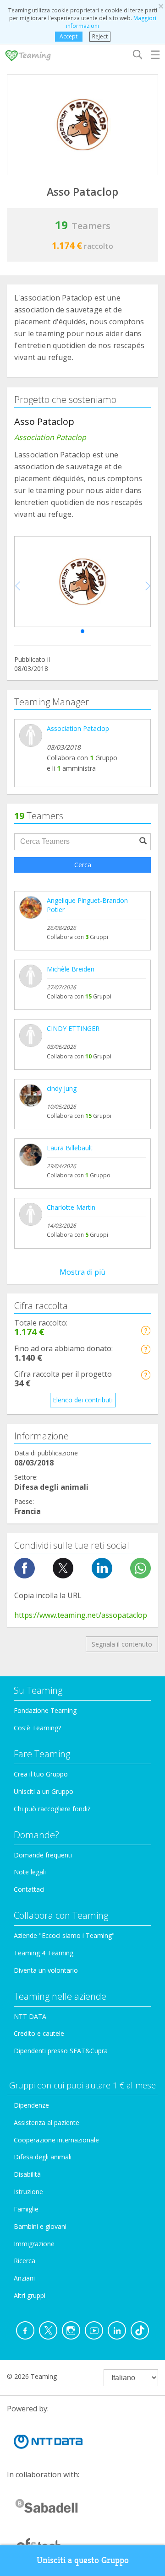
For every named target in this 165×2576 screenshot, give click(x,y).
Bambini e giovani (40, 2226)
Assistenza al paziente (47, 2123)
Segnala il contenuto (122, 1644)
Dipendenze (31, 2105)
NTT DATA (30, 2016)
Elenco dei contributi (83, 1400)
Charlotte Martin (71, 1207)
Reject (100, 36)
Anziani (24, 2278)
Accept (69, 36)
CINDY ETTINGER (73, 1028)
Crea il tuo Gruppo (41, 1774)
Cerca (83, 865)
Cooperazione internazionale (56, 2140)
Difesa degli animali (43, 2157)
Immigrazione (34, 2244)
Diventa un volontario (46, 1970)
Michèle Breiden (71, 969)
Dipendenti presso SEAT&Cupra (61, 2051)
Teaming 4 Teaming (44, 1953)
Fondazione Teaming (45, 1710)
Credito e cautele (39, 2033)
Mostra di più (82, 1272)
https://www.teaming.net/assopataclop (81, 1615)
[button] (82, 631)
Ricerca (25, 2261)
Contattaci (29, 1889)
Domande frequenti (43, 1855)
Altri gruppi (30, 2295)
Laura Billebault (70, 1148)
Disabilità (27, 2174)
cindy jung (62, 1088)
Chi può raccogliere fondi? (52, 1809)
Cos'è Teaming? (37, 1728)
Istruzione (28, 2192)
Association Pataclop (78, 728)
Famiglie (26, 2209)
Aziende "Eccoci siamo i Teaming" (64, 1935)
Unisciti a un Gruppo (44, 1791)
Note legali (30, 1872)
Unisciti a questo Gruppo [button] (83, 2560)
